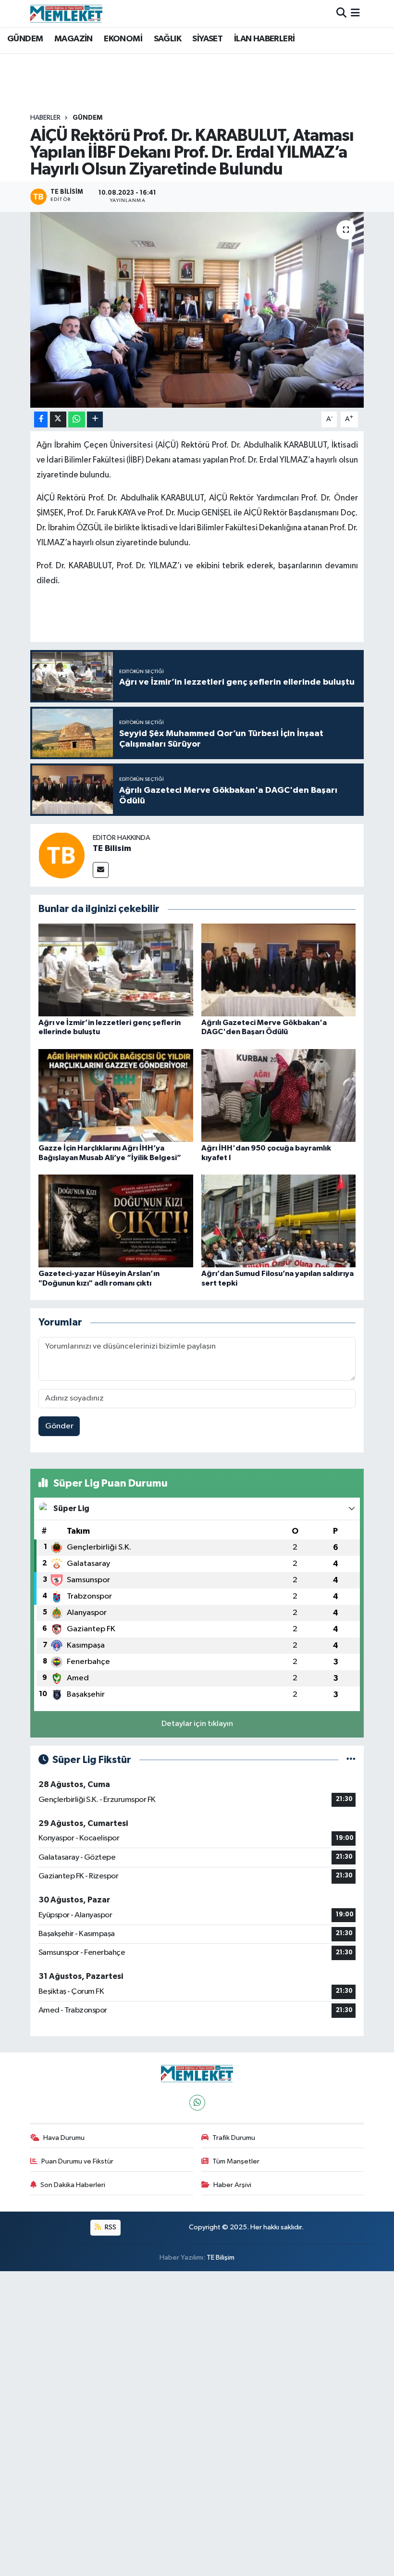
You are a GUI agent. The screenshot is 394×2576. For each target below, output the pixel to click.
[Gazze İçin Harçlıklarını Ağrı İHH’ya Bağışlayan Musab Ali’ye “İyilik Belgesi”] (116, 1095)
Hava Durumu (64, 2138)
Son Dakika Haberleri (73, 2185)
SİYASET (207, 39)
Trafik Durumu (234, 2138)
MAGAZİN (74, 39)
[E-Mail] (101, 870)
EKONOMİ (123, 39)
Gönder (59, 1426)
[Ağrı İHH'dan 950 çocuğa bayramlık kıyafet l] (279, 1095)
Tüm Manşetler (236, 2161)
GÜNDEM (25, 39)
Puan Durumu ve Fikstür (77, 2161)
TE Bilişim (221, 2257)
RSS (110, 2227)
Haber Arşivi (232, 2185)
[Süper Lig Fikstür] (351, 1760)
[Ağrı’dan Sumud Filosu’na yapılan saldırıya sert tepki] (279, 1221)
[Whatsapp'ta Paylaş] (77, 419)
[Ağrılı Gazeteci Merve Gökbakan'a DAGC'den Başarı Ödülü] (279, 969)
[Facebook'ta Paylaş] (41, 419)
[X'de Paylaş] (58, 419)
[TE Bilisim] (62, 855)
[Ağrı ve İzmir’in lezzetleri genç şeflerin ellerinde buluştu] (116, 969)
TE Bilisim (112, 849)
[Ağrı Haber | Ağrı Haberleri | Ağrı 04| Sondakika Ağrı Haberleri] (66, 13)
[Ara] (341, 13)
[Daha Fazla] (95, 419)
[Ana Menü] (355, 13)
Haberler (45, 118)
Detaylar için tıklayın (197, 1724)
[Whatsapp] (197, 2103)
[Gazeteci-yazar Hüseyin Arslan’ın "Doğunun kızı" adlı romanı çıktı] (116, 1221)
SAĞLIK (167, 39)
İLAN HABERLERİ (265, 39)
